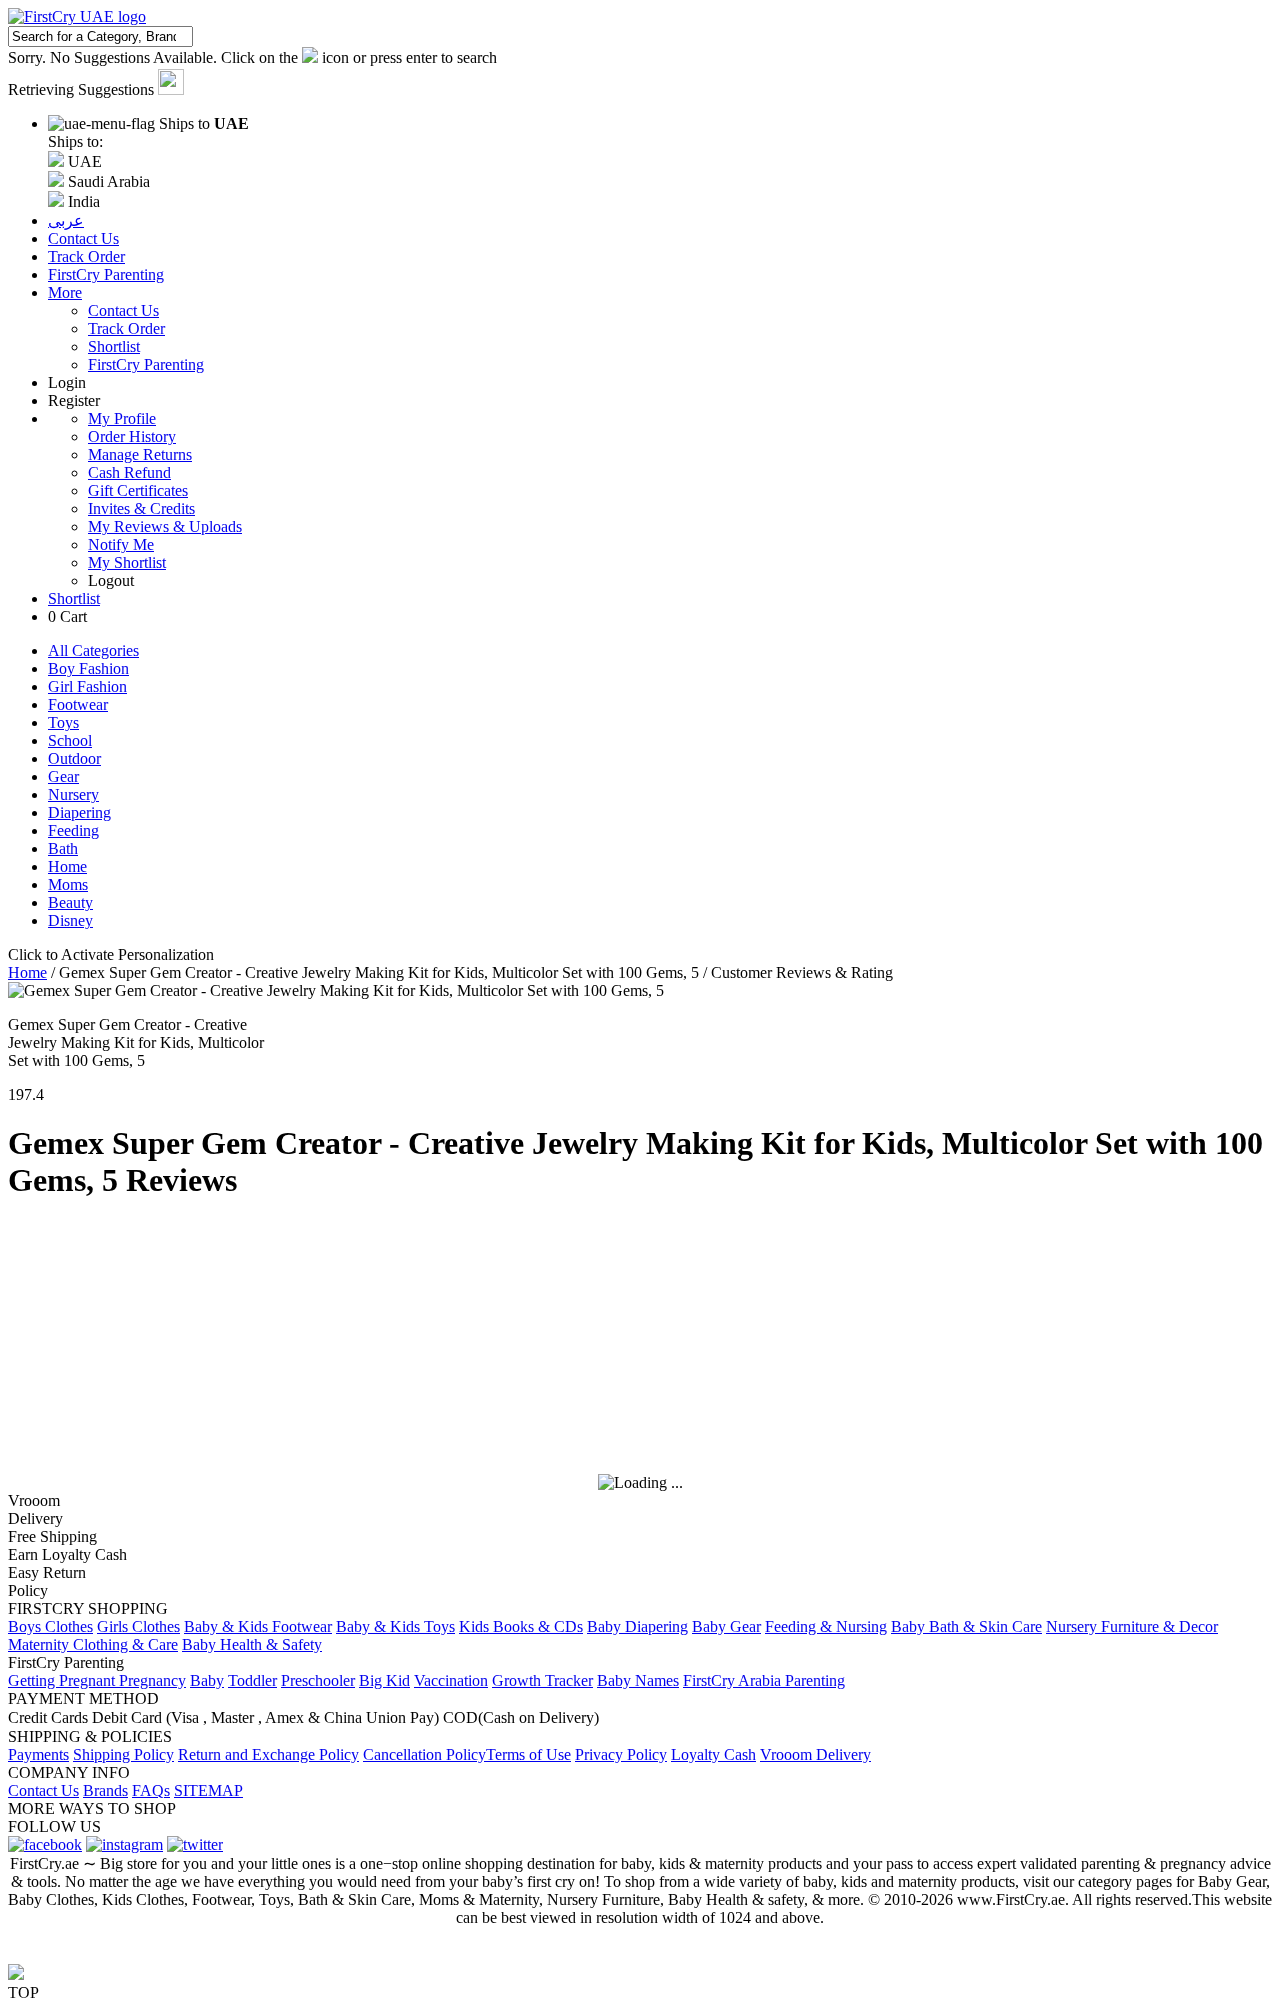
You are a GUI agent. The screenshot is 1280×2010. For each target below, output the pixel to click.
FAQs (151, 1790)
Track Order (126, 328)
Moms (68, 884)
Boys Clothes (50, 1626)
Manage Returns (140, 454)
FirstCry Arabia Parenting (764, 1680)
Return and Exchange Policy (268, 1754)
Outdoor (74, 758)
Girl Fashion (87, 686)
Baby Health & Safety (252, 1644)
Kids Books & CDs (521, 1626)
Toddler (252, 1680)
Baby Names (638, 1680)
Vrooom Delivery (815, 1754)
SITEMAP (208, 1790)
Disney (70, 920)
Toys (63, 722)
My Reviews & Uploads (165, 526)
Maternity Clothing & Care (93, 1644)
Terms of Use (528, 1754)
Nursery (73, 794)
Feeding (73, 830)
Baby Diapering (637, 1626)
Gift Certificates (138, 490)
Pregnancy (152, 1680)
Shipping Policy (123, 1754)
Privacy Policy (621, 1754)
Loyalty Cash (713, 1754)
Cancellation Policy (424, 1754)
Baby (207, 1680)
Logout (111, 580)
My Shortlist (127, 562)
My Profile (122, 418)
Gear (63, 776)
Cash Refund (129, 472)
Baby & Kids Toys (395, 1626)
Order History (132, 436)
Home (67, 866)
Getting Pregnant (63, 1680)
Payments (38, 1754)
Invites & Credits (141, 508)
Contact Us (123, 310)
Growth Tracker (542, 1680)
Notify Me (121, 544)
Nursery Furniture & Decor (1132, 1626)
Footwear (78, 704)
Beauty (70, 902)
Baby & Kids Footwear (258, 1626)
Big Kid (384, 1680)
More (65, 292)
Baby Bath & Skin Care (966, 1626)
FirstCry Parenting (146, 364)
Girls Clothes (138, 1626)
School (70, 740)
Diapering (79, 812)
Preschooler (318, 1680)
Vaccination (451, 1680)
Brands (105, 1790)
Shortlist (114, 346)
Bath (63, 848)
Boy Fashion (88, 668)
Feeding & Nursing (826, 1626)
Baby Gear (726, 1626)
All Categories (93, 650)
